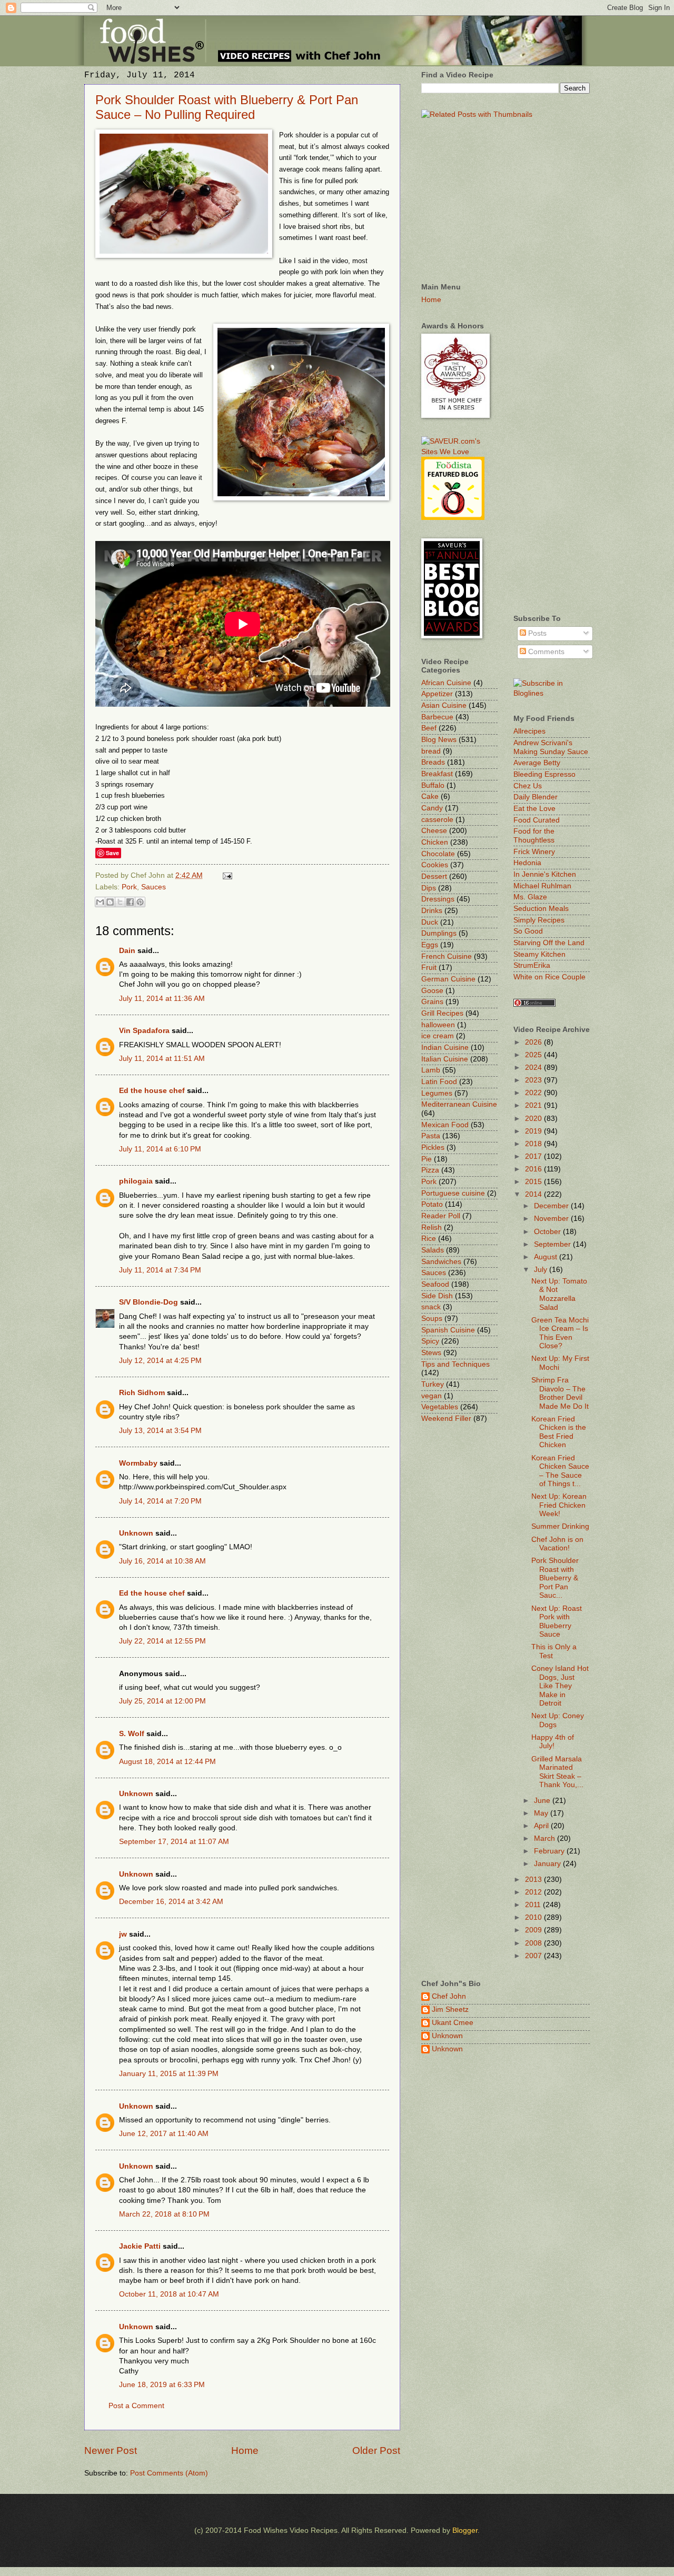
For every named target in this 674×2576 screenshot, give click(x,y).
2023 (534, 1080)
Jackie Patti (140, 2246)
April (542, 1826)
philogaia (136, 1181)
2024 (534, 1068)
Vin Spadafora (144, 1031)
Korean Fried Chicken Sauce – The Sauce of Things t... (560, 1471)
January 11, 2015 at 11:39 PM (169, 2074)
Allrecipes (529, 731)
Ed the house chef (152, 1091)
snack (431, 1307)
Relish (432, 1227)
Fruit (429, 968)
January (548, 1864)
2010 (534, 1917)
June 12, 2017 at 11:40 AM (164, 2134)
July (542, 1270)
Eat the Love (534, 809)
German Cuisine (448, 979)
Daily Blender (536, 797)
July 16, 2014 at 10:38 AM (162, 1561)
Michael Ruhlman (542, 886)
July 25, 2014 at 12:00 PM (162, 1701)
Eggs (430, 945)
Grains (432, 1002)
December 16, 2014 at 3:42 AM (171, 1902)
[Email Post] (226, 875)
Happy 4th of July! (553, 1742)
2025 (534, 1055)
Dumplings (439, 933)
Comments (545, 652)
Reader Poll (441, 1216)
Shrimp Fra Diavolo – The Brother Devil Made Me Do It (560, 1393)
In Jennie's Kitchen (545, 874)
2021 (534, 1105)
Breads (433, 762)
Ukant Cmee (453, 2023)
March (546, 1838)
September (553, 1244)
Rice (429, 1239)
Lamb (431, 1070)
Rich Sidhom (142, 1393)
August (547, 1257)
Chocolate (438, 854)
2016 (534, 1169)
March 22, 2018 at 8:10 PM (164, 2214)
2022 (534, 1093)
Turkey (433, 1384)
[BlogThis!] (110, 902)
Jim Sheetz (450, 2009)
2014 (534, 1194)
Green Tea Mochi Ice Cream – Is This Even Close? (560, 1333)
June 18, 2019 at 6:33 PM (162, 2385)
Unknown (136, 1533)
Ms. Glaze (530, 897)
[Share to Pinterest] (140, 902)
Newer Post (111, 2450)
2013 (534, 1880)
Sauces (153, 887)
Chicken (435, 842)
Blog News (439, 740)
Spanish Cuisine (448, 1330)
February (550, 1851)
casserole (437, 820)
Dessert (434, 876)
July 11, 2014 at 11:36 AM (162, 999)
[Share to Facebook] (130, 902)
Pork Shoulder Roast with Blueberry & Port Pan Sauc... (555, 1578)
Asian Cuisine (444, 705)
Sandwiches (441, 1262)
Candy (432, 808)
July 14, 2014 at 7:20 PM (160, 1501)
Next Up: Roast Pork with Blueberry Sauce (557, 1622)
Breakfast (437, 774)
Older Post (376, 2450)
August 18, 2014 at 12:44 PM (167, 1762)
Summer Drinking (560, 1526)
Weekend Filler (446, 1419)
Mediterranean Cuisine (459, 1104)
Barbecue (437, 717)
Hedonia (527, 863)
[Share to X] (120, 902)
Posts (536, 633)
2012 (534, 1892)
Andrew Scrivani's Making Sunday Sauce (551, 747)
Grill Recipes (442, 1013)
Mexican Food (445, 1125)
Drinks (432, 911)
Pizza (430, 1170)
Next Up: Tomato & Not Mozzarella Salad (559, 1294)
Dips (429, 888)
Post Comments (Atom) (169, 2473)
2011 (534, 1905)
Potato (432, 1204)
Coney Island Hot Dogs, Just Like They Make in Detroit (560, 1686)
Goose (432, 991)
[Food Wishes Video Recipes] (552, 693)
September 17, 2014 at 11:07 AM (174, 1842)
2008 (534, 1943)
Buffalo (433, 785)
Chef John (449, 1996)
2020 (534, 1119)
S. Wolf (132, 1734)
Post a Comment (136, 2406)
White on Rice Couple (549, 977)
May (542, 1813)
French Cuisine (447, 956)
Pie (427, 1159)
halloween (438, 1025)
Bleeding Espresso (544, 774)
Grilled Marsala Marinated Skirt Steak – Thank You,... (557, 1772)
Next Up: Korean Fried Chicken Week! (559, 1505)
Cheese (434, 831)
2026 (534, 1042)
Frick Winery (534, 852)
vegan (432, 1396)
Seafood (435, 1284)
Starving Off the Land (549, 943)
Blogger (465, 2530)
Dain (127, 951)
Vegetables (440, 1407)
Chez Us (528, 786)
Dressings (438, 899)
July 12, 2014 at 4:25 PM (160, 1361)
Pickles (433, 1147)
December (552, 1206)
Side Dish (437, 1296)
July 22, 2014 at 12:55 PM (162, 1641)
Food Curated (537, 820)
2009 (534, 1930)
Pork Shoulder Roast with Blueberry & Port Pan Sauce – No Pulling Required (227, 107)
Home (245, 2450)
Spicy (430, 1341)
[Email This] (100, 902)
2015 (534, 1182)
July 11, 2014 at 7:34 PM (160, 1270)
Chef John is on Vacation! (557, 1544)
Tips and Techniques (455, 1364)
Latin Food (439, 1082)
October (548, 1232)
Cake (430, 796)
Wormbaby (138, 1463)
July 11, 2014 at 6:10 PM (160, 1149)
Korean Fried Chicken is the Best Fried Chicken (559, 1432)
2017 (534, 1156)
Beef (429, 728)
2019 (534, 1131)
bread (431, 751)
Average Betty (537, 763)
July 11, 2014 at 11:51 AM (162, 1059)
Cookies (435, 865)
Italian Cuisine (445, 1059)
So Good (528, 931)
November (552, 1219)
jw (123, 1934)
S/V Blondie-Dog (148, 1302)
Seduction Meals (541, 909)
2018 (534, 1144)
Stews (431, 1353)
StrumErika (532, 965)
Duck (430, 922)
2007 (534, 1956)
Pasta (431, 1136)
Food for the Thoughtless (534, 836)
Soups (432, 1319)
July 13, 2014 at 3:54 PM (160, 1431)
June (543, 1801)
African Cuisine (446, 683)
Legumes (437, 1093)
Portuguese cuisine (453, 1193)
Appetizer (437, 694)
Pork (129, 887)
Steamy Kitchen (539, 954)
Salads (433, 1250)
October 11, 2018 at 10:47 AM (169, 2294)
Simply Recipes (539, 920)
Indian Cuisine (445, 1048)
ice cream (438, 1036)
